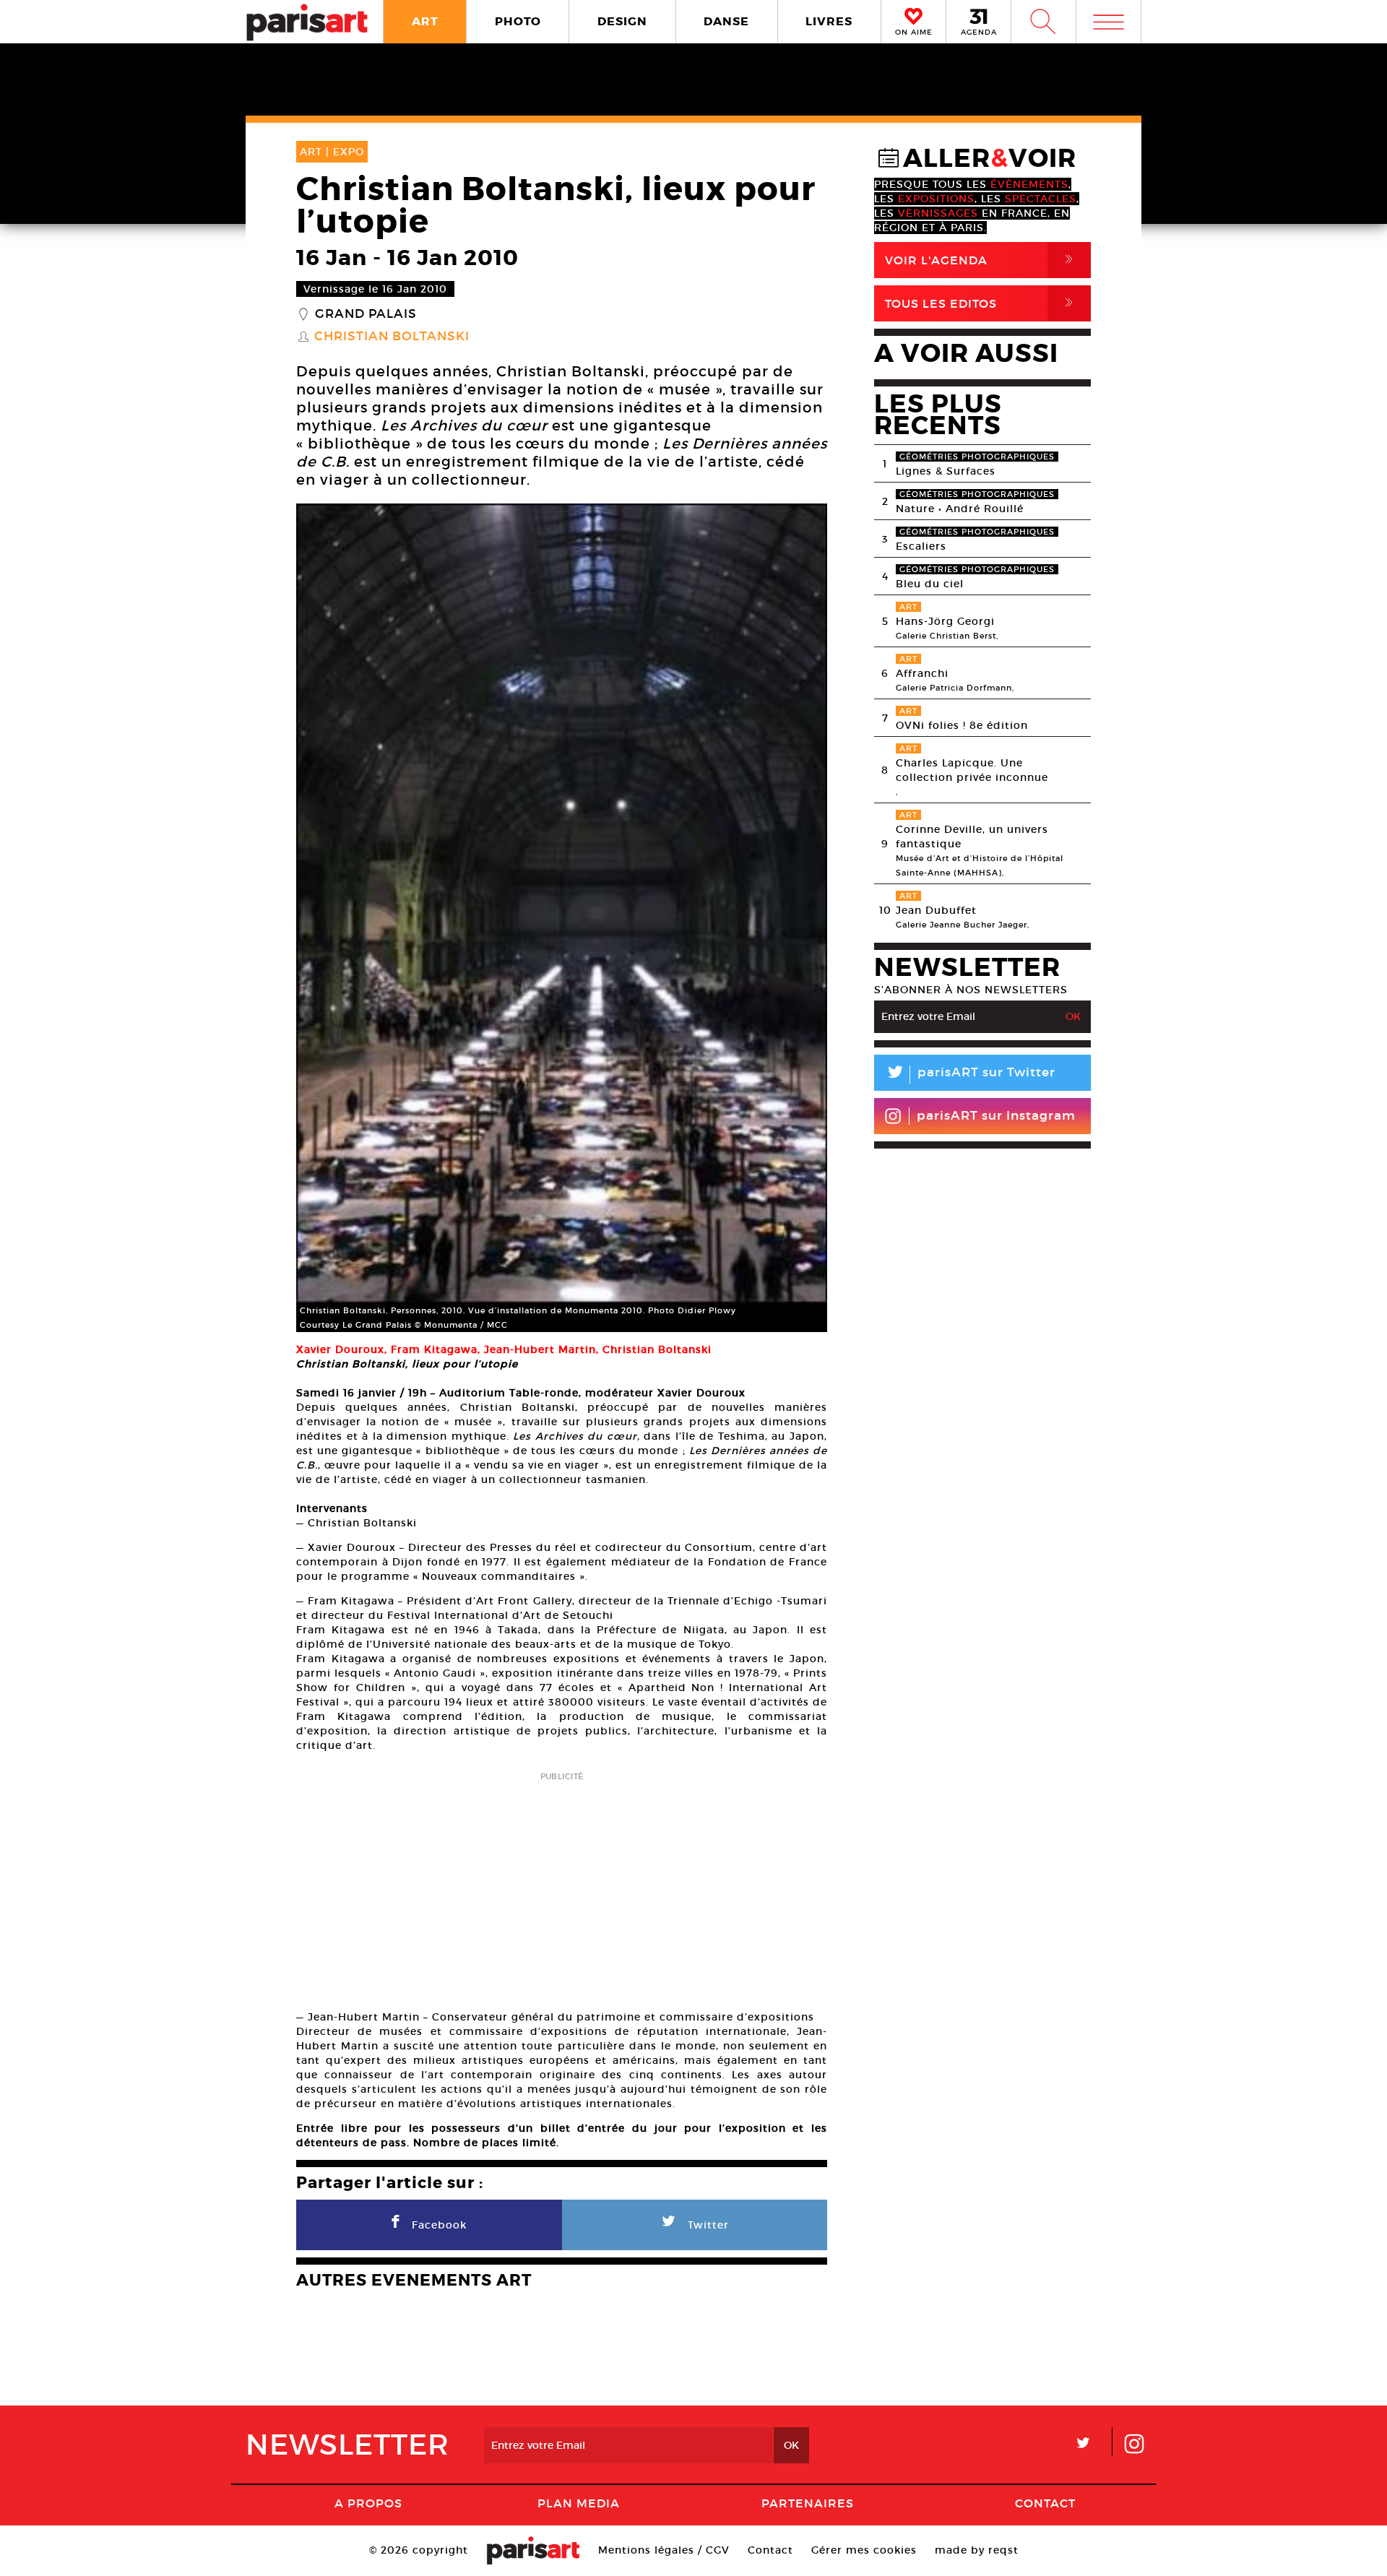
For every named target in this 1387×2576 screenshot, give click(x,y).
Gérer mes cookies (864, 2550)
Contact (1045, 2503)
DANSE (726, 21)
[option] (562, 918)
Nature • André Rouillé (960, 509)
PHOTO (518, 21)
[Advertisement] (562, 1886)
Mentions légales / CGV (664, 2550)
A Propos (368, 2503)
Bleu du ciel (930, 584)
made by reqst (977, 2550)
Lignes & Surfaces (946, 471)
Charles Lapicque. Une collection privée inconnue (972, 770)
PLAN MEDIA (579, 2503)
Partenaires (808, 2503)
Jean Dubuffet (936, 910)
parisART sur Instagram (996, 1116)
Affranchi (922, 673)
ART (425, 21)
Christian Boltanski (392, 337)
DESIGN (622, 21)
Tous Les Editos (982, 303)
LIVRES (829, 21)
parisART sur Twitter (970, 1075)
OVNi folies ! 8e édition (962, 725)
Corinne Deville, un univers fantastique (972, 837)
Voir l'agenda (982, 260)
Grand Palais (366, 314)
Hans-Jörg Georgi (945, 621)
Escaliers (921, 546)
